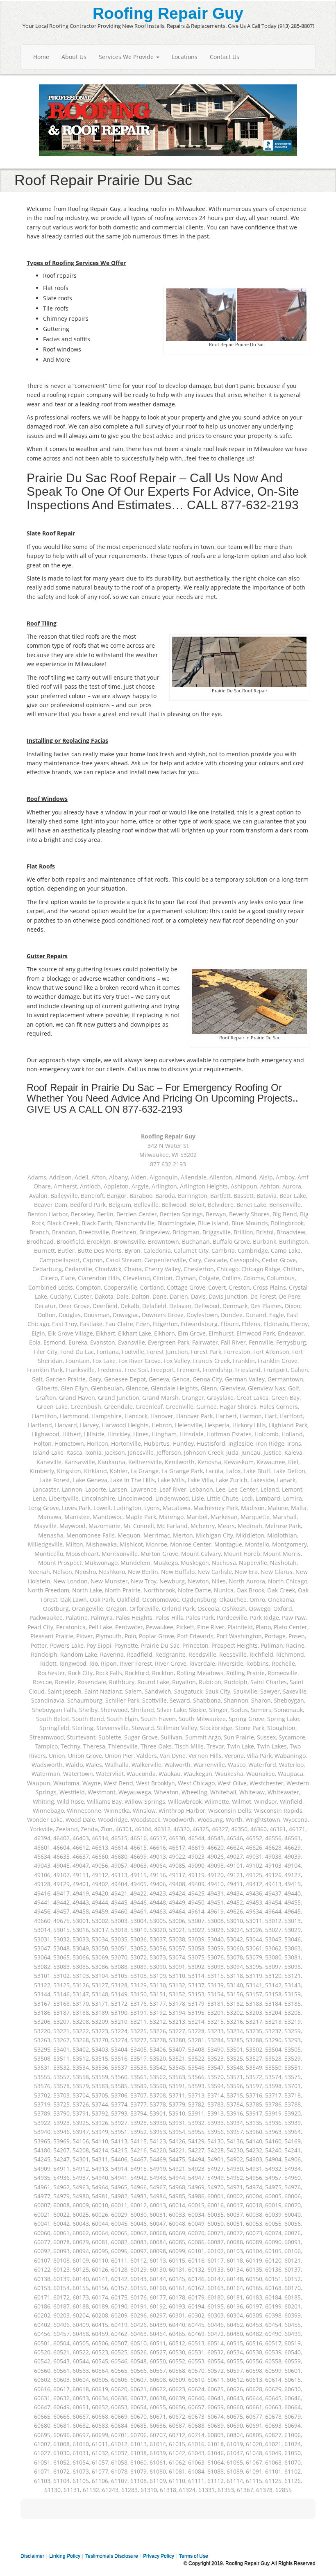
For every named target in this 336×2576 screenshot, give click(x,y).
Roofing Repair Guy (168, 13)
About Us (74, 57)
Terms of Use (194, 2556)
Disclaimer (32, 2556)
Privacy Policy (159, 2556)
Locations (185, 57)
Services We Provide (127, 57)
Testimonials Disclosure (112, 2556)
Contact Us (225, 57)
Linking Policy (65, 2556)
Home (41, 57)
